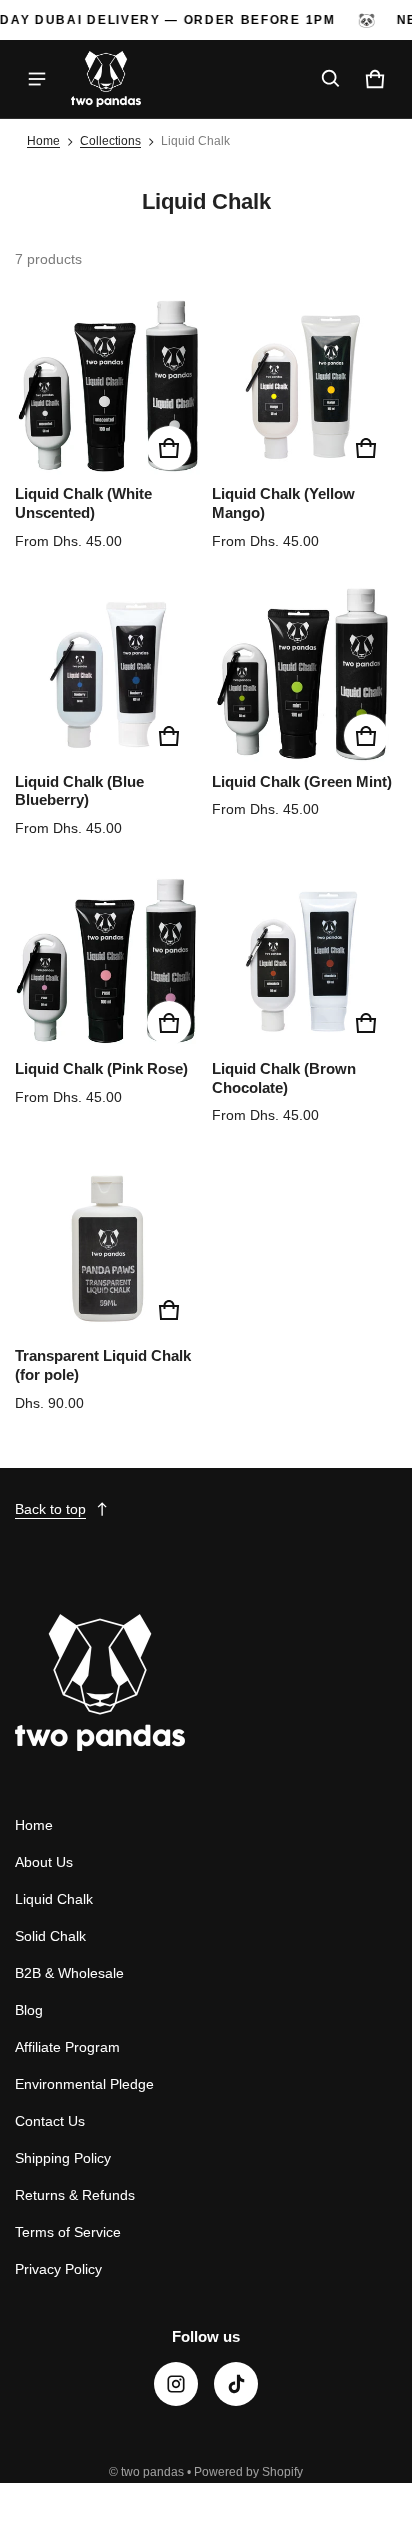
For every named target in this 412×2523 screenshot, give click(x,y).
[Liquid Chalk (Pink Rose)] (107, 961)
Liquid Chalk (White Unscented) (83, 503)
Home (43, 141)
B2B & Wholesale (69, 1973)
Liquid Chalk (54, 1899)
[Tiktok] (236, 2384)
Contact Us (50, 2121)
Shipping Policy (63, 2158)
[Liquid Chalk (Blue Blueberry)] (107, 674)
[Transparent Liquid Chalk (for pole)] (107, 1248)
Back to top (50, 1509)
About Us (44, 1862)
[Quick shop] (169, 448)
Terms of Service (68, 2232)
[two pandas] (106, 79)
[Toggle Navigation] (37, 79)
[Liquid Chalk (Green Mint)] (304, 674)
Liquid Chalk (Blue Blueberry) (79, 791)
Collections (110, 141)
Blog (29, 2010)
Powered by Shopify (248, 2472)
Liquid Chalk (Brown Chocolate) (284, 1078)
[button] (331, 79)
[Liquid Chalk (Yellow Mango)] (304, 386)
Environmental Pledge (84, 2084)
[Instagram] (176, 2384)
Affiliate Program (67, 2047)
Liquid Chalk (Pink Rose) (101, 1068)
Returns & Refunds (75, 2195)
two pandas (152, 2472)
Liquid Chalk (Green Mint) (302, 781)
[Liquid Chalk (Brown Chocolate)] (304, 961)
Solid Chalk (50, 1936)
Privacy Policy (58, 2269)
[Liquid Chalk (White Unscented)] (107, 386)
